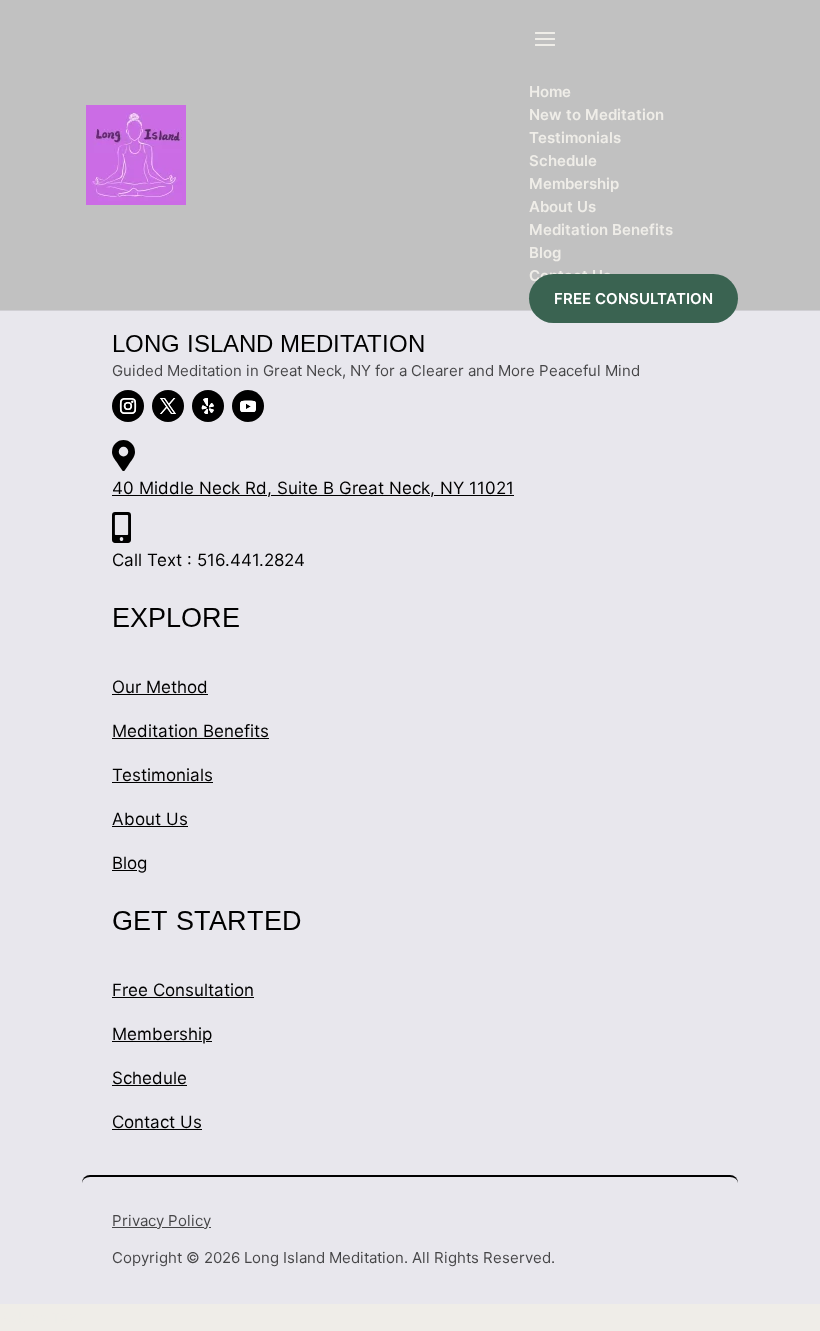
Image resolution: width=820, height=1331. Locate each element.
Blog (129, 863)
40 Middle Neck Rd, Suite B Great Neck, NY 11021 (313, 488)
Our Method (160, 687)
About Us (150, 819)
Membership (162, 1034)
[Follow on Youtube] (248, 406)
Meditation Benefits (190, 731)
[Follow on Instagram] (128, 406)
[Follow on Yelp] (208, 406)
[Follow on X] (168, 406)
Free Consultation (183, 990)
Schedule (149, 1078)
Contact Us (157, 1122)
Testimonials (162, 775)
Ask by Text (41, 1317)
